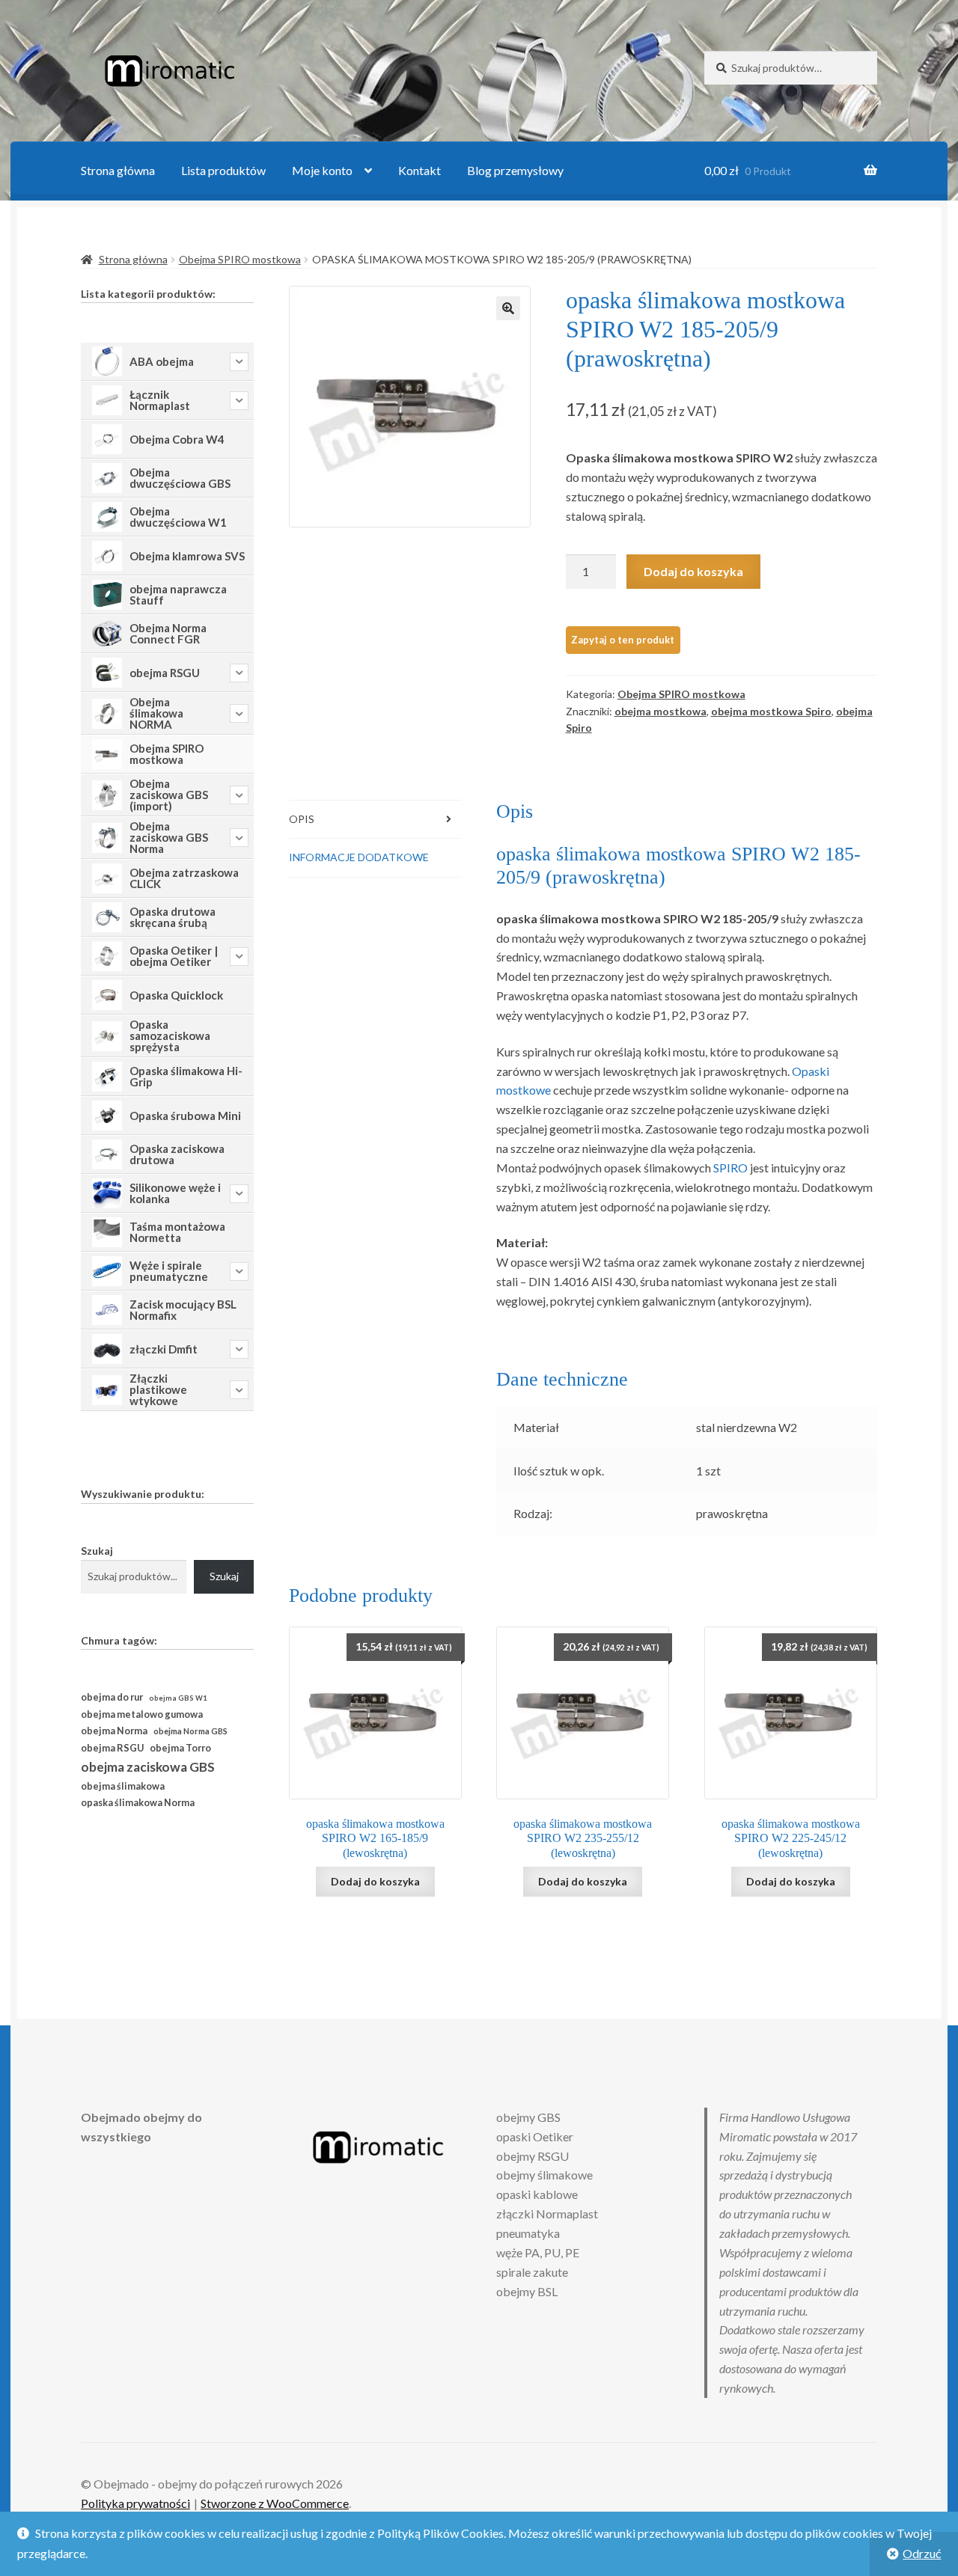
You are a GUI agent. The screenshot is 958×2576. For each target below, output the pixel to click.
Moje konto (322, 170)
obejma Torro (180, 1748)
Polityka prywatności (135, 2503)
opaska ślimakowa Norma (138, 1803)
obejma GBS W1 (178, 1698)
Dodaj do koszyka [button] (375, 1881)
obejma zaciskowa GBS (148, 1767)
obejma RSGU (112, 1748)
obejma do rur (112, 1697)
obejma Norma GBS (190, 1731)
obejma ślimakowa (123, 1786)
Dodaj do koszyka (693, 571)
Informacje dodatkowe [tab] (359, 857)
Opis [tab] (302, 819)
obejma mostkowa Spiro (771, 711)
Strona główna (118, 170)
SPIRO (730, 1168)
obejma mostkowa (660, 711)
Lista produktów (223, 170)
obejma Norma (114, 1731)
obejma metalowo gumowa (142, 1714)
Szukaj (97, 1551)
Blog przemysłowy (515, 170)
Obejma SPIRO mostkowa (240, 259)
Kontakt (419, 170)
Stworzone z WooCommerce (275, 2503)
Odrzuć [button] (922, 2553)
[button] (508, 308)
